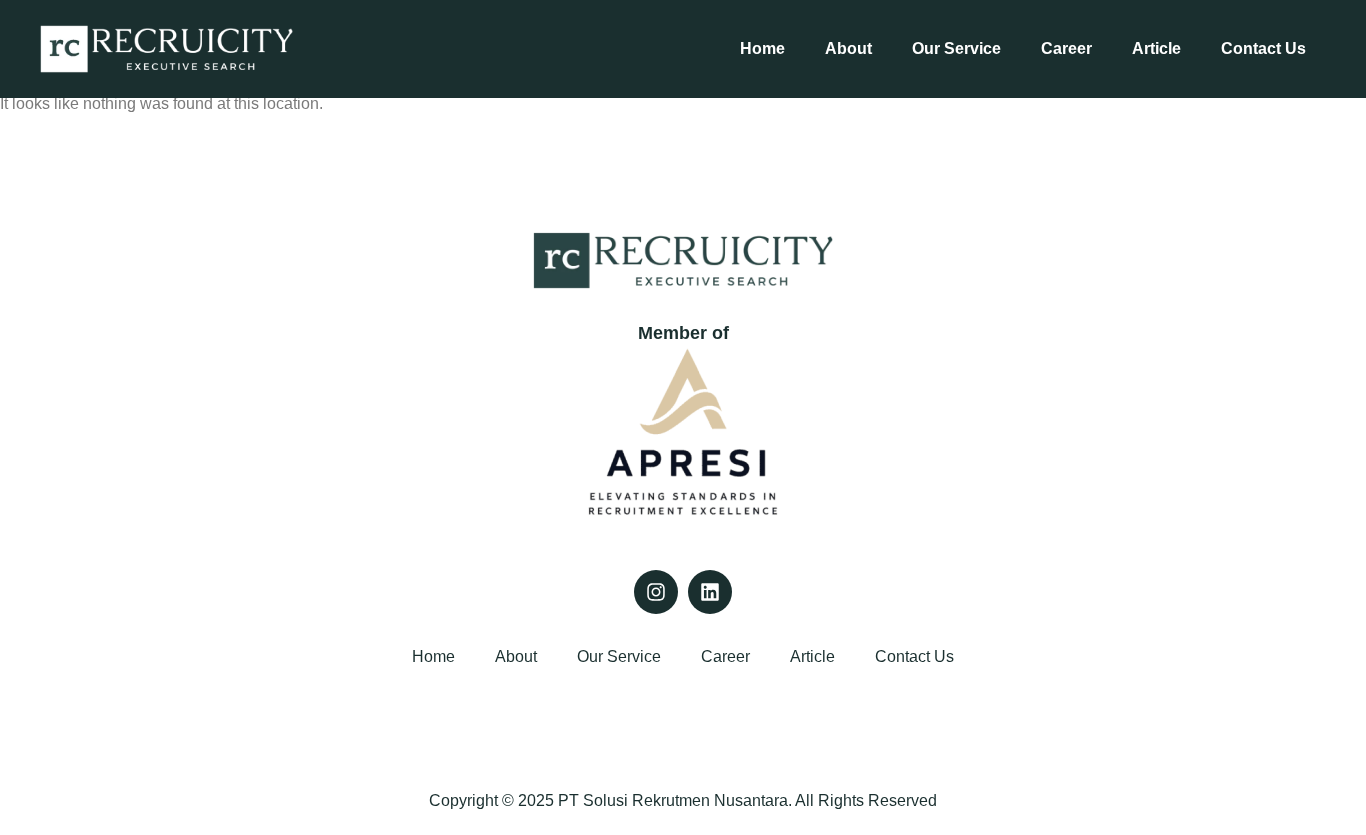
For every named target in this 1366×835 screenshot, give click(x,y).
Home (762, 48)
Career (1066, 48)
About (848, 48)
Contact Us (1263, 48)
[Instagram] (656, 592)
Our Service (956, 48)
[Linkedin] (710, 592)
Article (1156, 48)
